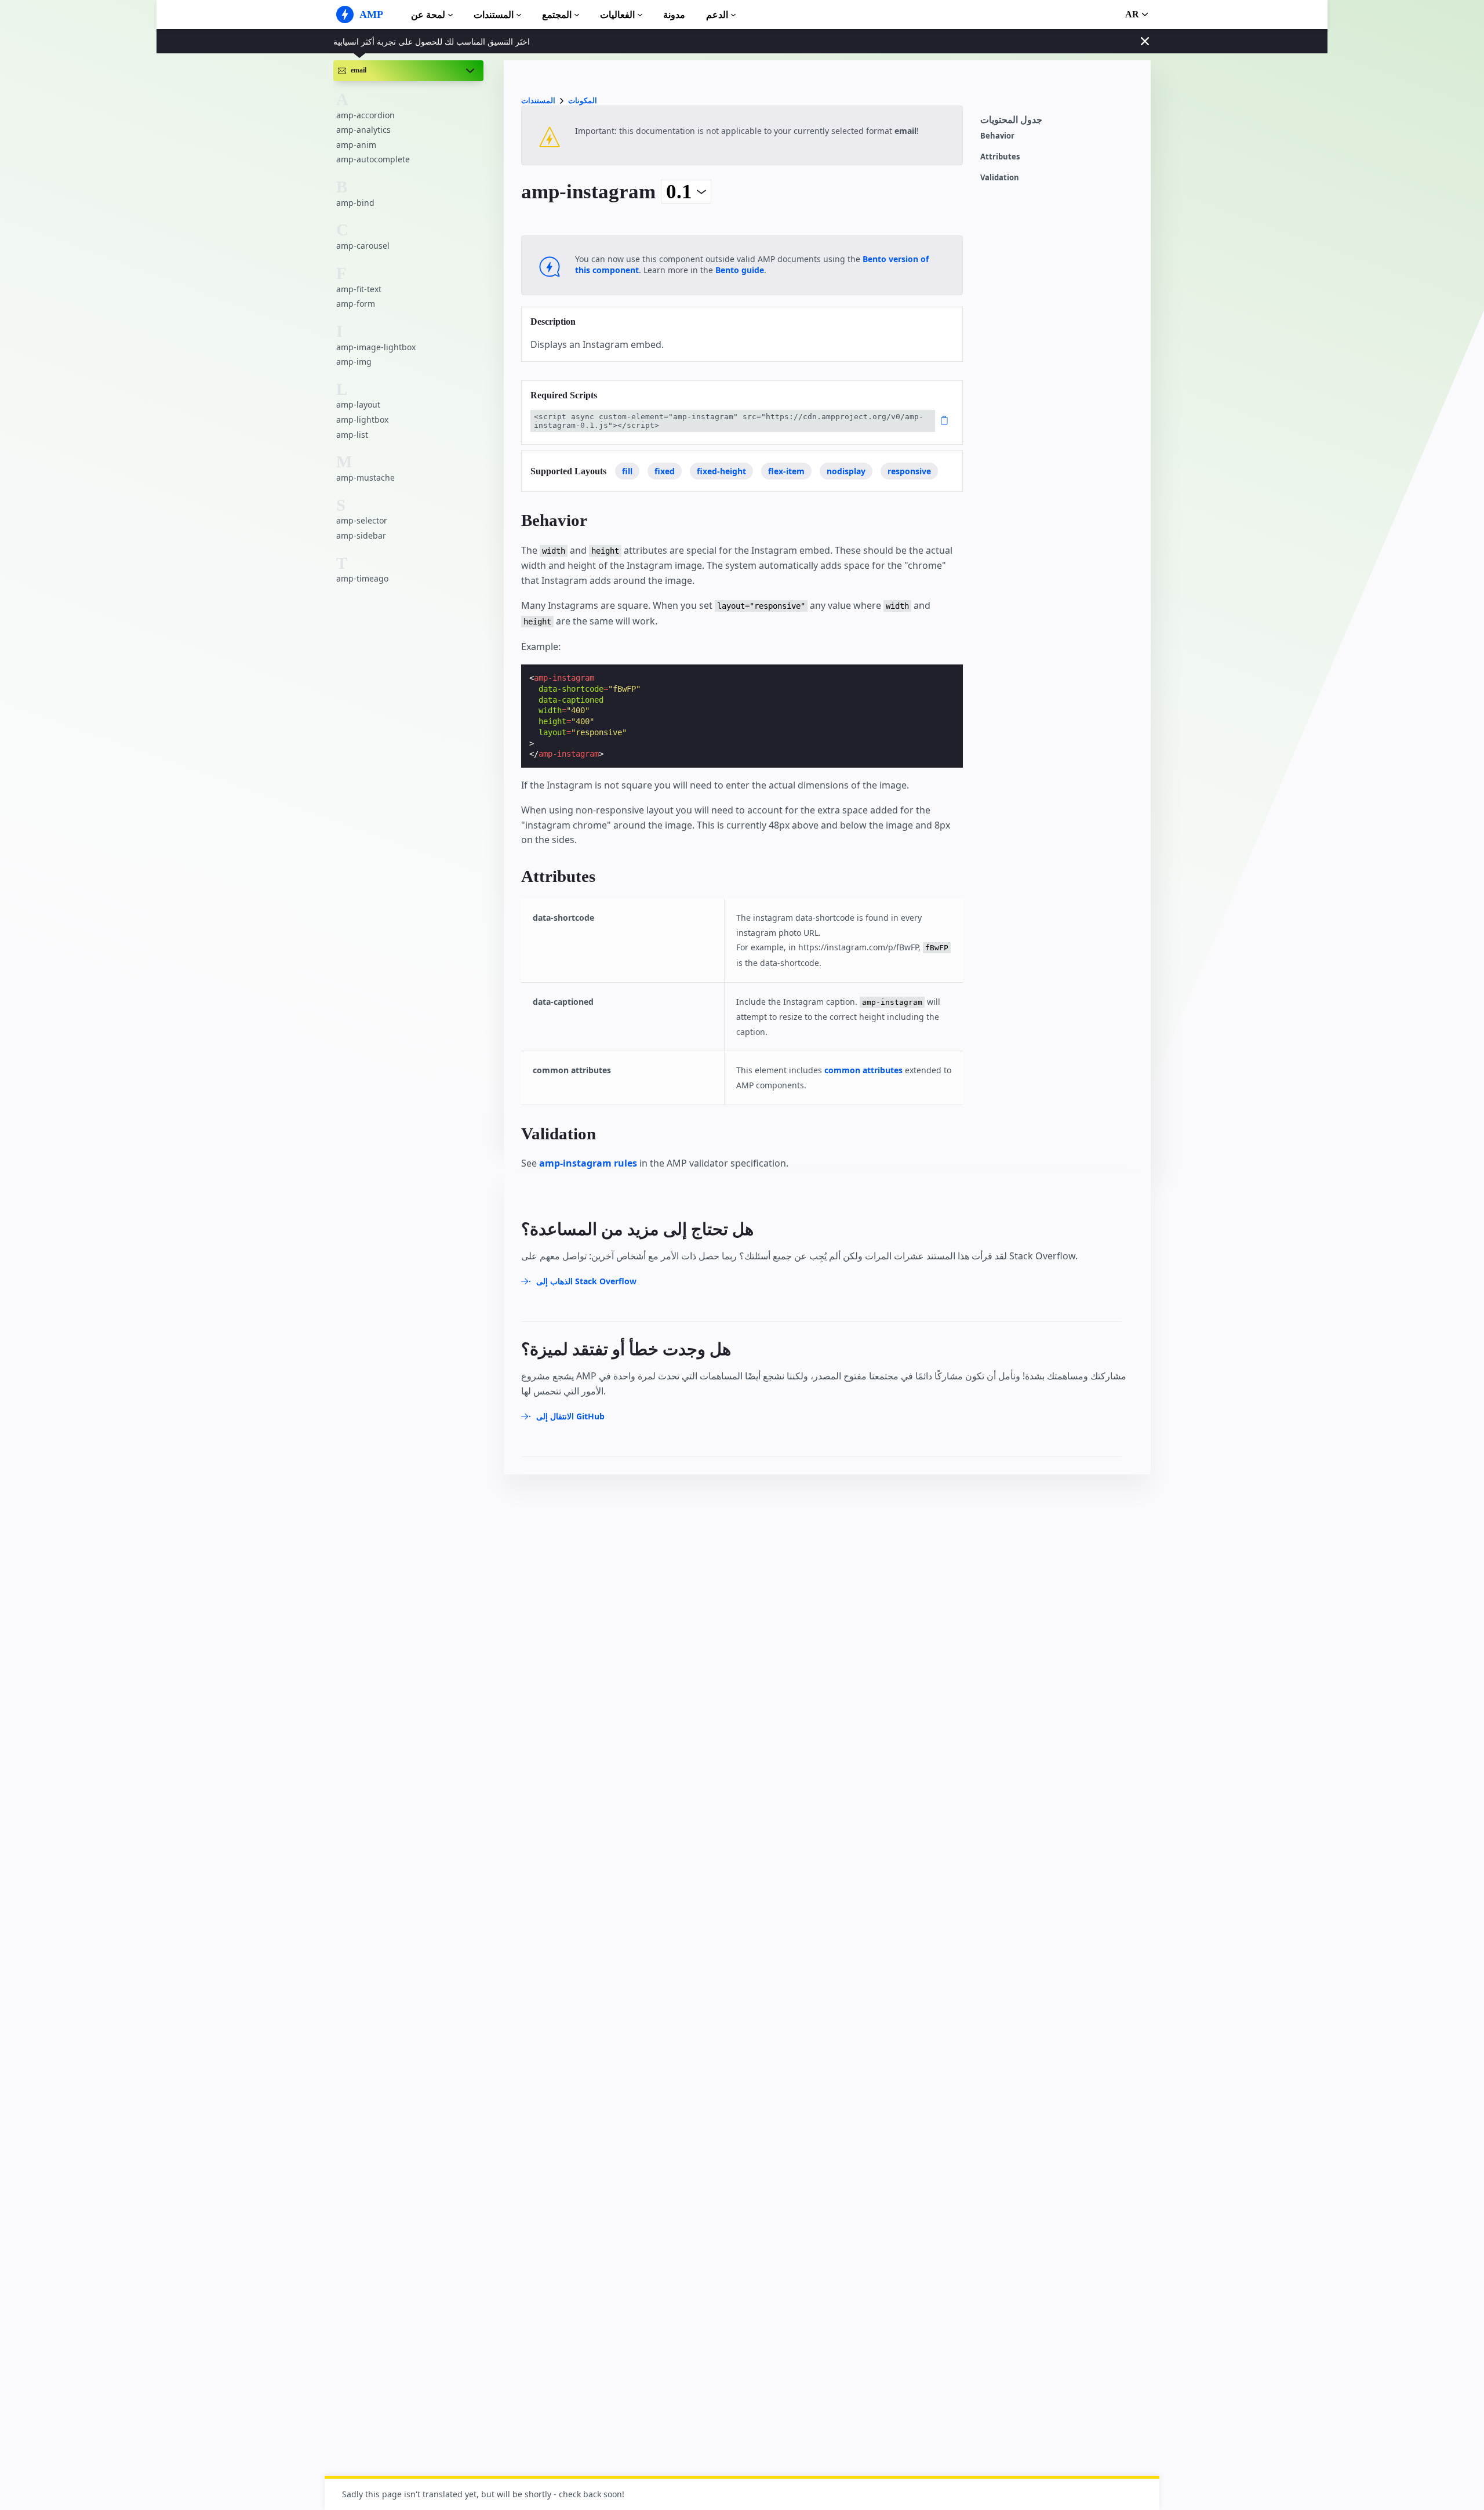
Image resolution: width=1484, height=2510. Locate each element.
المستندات (494, 15)
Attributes (1000, 157)
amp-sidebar (361, 535)
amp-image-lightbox (376, 346)
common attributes (863, 1070)
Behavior (997, 136)
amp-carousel (363, 246)
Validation (1000, 178)
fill (627, 471)
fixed (665, 471)
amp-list (352, 435)
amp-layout (358, 404)
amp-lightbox (362, 419)
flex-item (786, 471)
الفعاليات (617, 15)
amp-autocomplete (373, 159)
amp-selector (362, 520)
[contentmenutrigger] (1060, 123)
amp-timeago (362, 578)
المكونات (583, 101)
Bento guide (740, 270)
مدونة (674, 15)
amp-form (356, 304)
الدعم (717, 15)
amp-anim (356, 145)
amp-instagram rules (588, 1163)
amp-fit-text (359, 288)
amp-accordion (365, 115)
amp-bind (355, 203)
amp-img (354, 362)
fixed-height (721, 471)
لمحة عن (428, 15)
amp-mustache (365, 477)
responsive (909, 471)
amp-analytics (363, 130)
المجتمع (557, 15)
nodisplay (846, 471)
